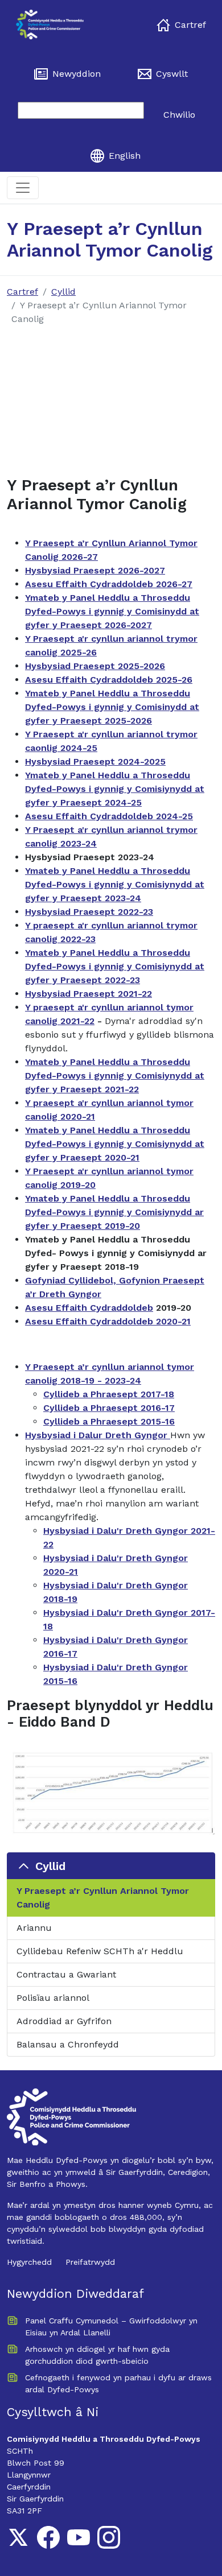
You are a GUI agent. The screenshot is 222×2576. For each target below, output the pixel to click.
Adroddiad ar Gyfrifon (64, 2021)
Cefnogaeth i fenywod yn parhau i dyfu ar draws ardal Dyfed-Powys (118, 2383)
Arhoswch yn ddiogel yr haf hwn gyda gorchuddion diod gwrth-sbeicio (97, 2355)
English (125, 156)
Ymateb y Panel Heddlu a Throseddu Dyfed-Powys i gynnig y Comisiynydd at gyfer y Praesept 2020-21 (115, 1144)
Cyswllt (172, 74)
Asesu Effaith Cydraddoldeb (89, 1308)
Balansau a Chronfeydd (68, 2044)
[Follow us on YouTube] (79, 2537)
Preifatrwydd (90, 2262)
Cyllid (63, 292)
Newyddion (77, 74)
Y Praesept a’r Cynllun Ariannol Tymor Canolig (103, 1898)
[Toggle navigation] (23, 188)
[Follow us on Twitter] (18, 2537)
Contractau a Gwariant (66, 1974)
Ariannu (34, 1928)
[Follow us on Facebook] (48, 2537)
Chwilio (179, 115)
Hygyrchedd (29, 2262)
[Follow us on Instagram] (109, 2537)
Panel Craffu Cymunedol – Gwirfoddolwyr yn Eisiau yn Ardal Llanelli (111, 2327)
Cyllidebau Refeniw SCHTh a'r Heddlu (100, 1951)
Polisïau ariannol (53, 1998)
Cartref (190, 25)
